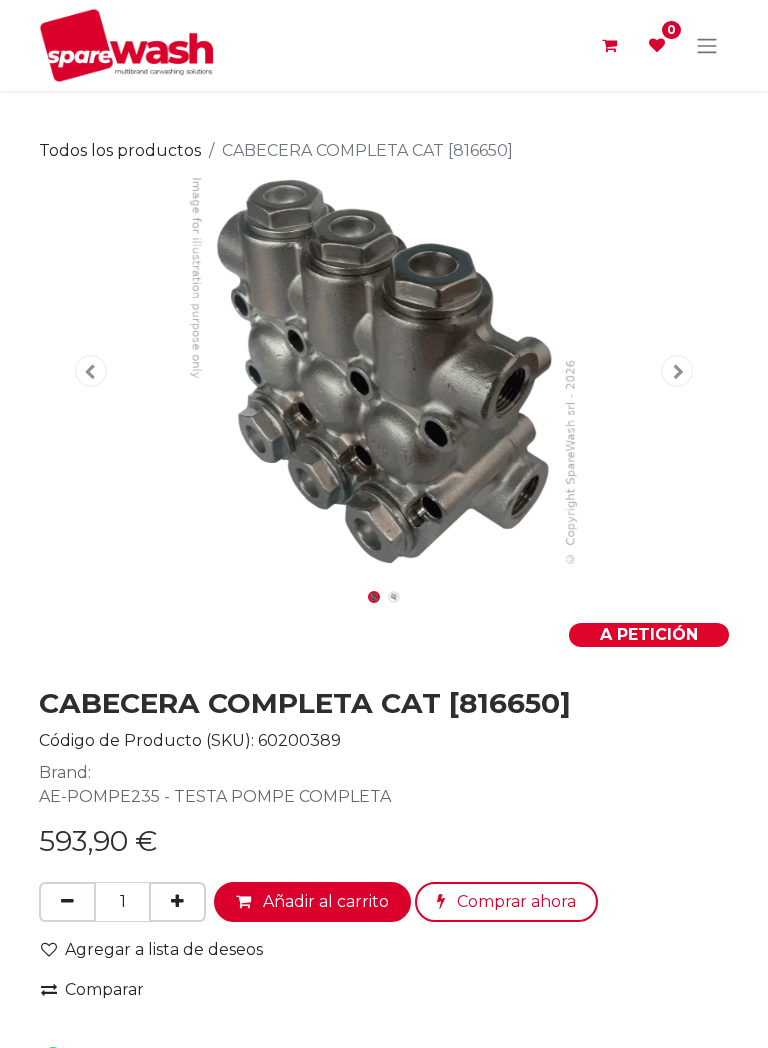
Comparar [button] (104, 989)
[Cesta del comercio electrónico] (609, 45)
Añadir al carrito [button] (324, 901)
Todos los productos (120, 150)
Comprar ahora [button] (514, 901)
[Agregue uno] (177, 902)
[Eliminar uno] (67, 902)
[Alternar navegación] (707, 45)
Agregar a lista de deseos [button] (164, 949)
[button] (91, 371)
